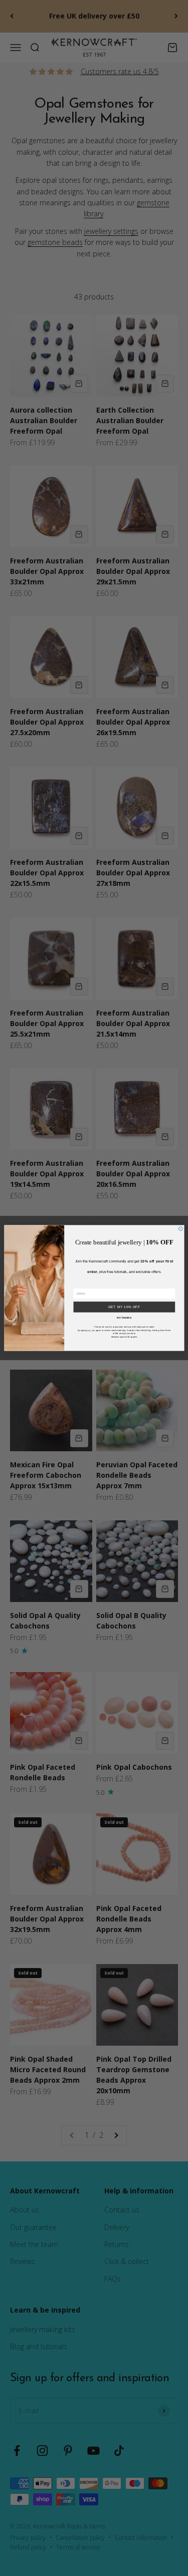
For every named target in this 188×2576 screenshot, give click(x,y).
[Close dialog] (180, 1229)
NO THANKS (124, 1318)
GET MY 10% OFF (124, 1307)
